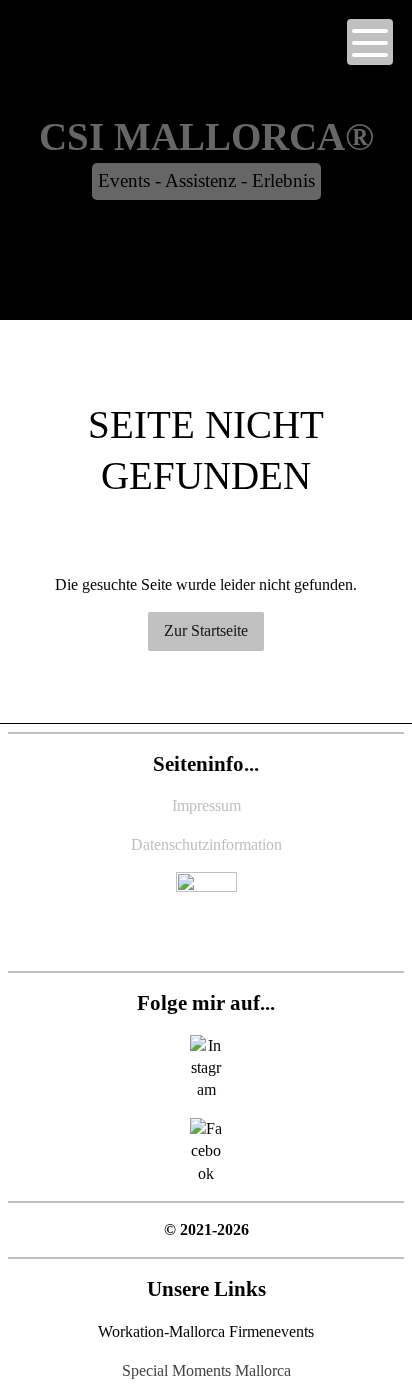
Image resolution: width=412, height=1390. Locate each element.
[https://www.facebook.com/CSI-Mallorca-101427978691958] (206, 1151)
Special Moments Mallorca (206, 1370)
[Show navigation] (370, 42)
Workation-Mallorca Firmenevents (206, 1331)
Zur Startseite (206, 630)
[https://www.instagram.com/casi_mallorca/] (206, 1068)
